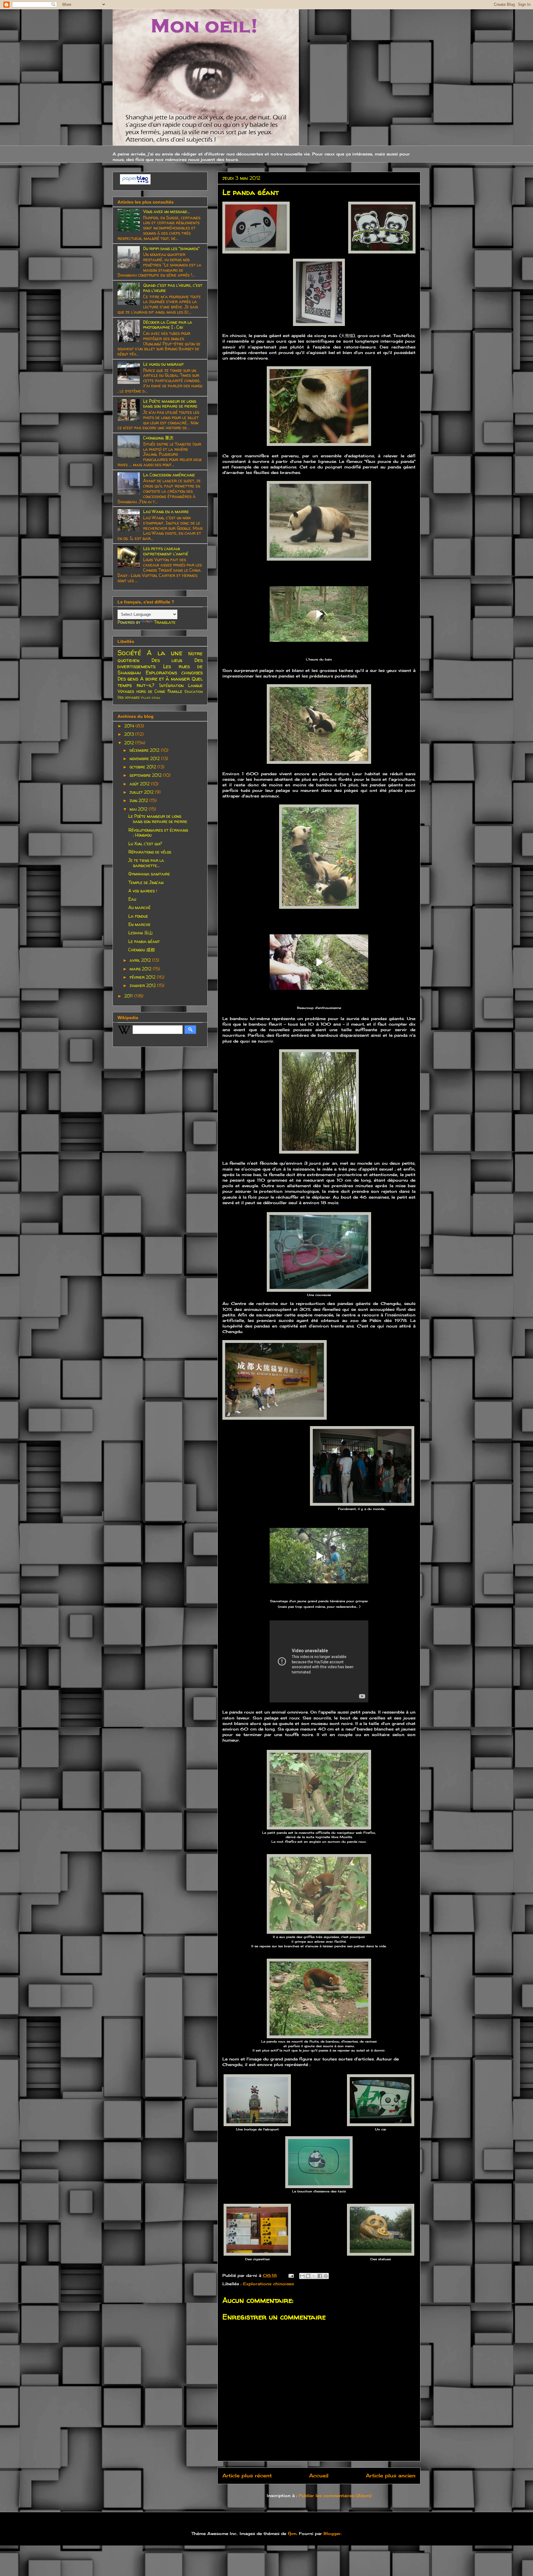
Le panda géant (144, 941)
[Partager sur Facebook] (320, 2276)
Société (129, 653)
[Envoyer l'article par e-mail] (291, 2275)
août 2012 (140, 784)
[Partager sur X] (314, 2276)
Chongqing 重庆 (158, 438)
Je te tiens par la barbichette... (146, 863)
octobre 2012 (143, 767)
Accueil (319, 2476)
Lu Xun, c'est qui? (145, 844)
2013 (130, 734)
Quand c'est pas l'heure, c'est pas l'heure (173, 288)
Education (194, 691)
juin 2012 (139, 800)
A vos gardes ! (143, 891)
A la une (165, 653)
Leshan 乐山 (140, 933)
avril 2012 (141, 960)
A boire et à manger (165, 679)
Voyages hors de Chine (141, 691)
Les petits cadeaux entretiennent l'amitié (166, 551)
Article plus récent (247, 2476)
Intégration (171, 685)
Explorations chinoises (269, 2284)
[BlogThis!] (308, 2276)
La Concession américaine (169, 475)
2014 (130, 726)
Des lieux (167, 660)
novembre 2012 (145, 758)
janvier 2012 (143, 985)
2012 (130, 743)
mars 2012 (141, 969)
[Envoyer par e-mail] (302, 2276)
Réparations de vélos (150, 852)
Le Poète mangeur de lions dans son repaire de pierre (170, 404)
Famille (175, 691)
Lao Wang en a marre (166, 511)
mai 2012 (139, 809)
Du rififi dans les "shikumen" (171, 248)
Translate (165, 622)
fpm (292, 2533)
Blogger (332, 2533)
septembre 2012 (146, 775)
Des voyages (128, 697)
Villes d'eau (150, 697)
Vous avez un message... (167, 211)
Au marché (139, 907)
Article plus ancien (391, 2476)
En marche (139, 924)
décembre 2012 (145, 750)
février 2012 (143, 977)
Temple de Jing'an (146, 882)
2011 (129, 996)
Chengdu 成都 (142, 950)
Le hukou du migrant (163, 364)
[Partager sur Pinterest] (326, 2276)
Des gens (128, 679)
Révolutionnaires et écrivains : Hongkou (158, 833)
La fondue (138, 916)
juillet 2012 (142, 792)
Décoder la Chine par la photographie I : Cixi (168, 325)
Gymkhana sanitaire (149, 874)
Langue (195, 685)
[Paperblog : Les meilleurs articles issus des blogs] (135, 183)
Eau (132, 899)
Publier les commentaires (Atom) (335, 2496)
